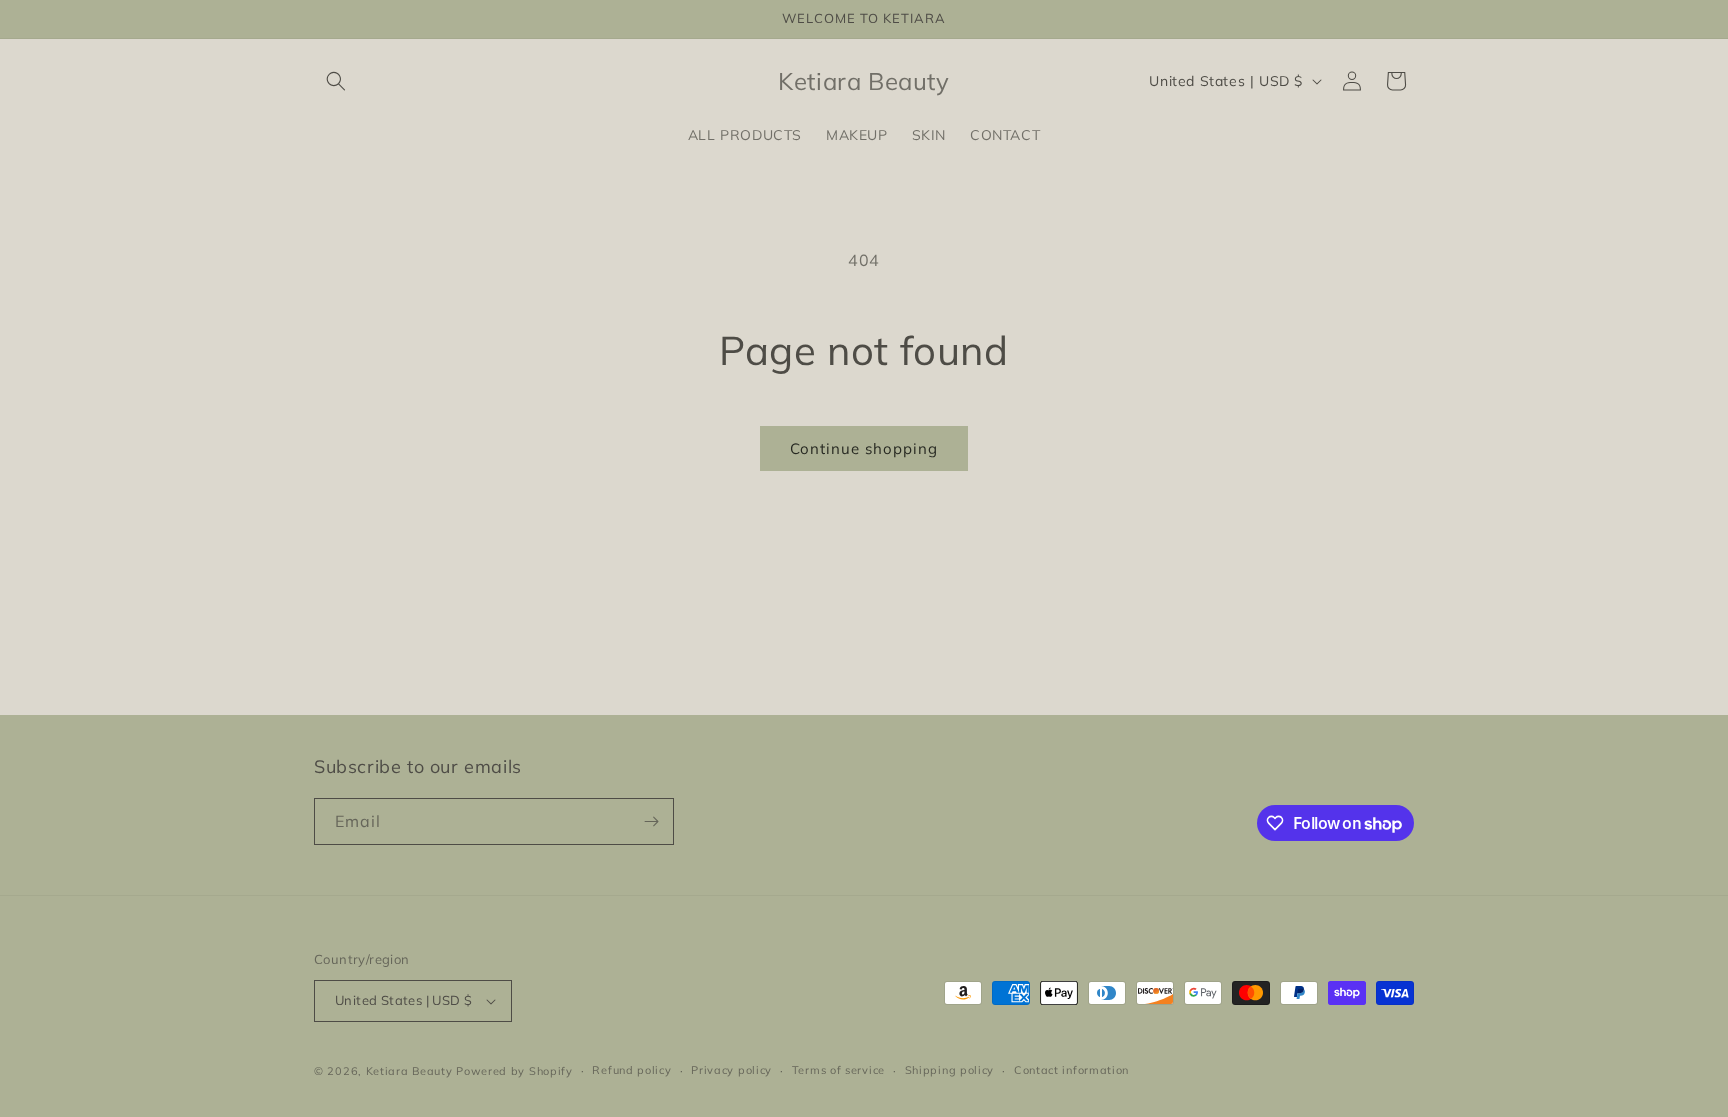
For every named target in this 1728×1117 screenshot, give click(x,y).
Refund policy (631, 1070)
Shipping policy (950, 1070)
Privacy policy (731, 1070)
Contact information (1071, 1070)
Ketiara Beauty (409, 1071)
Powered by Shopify (514, 1071)
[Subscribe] (651, 821)
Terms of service (838, 1070)
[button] (336, 81)
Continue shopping (864, 448)
